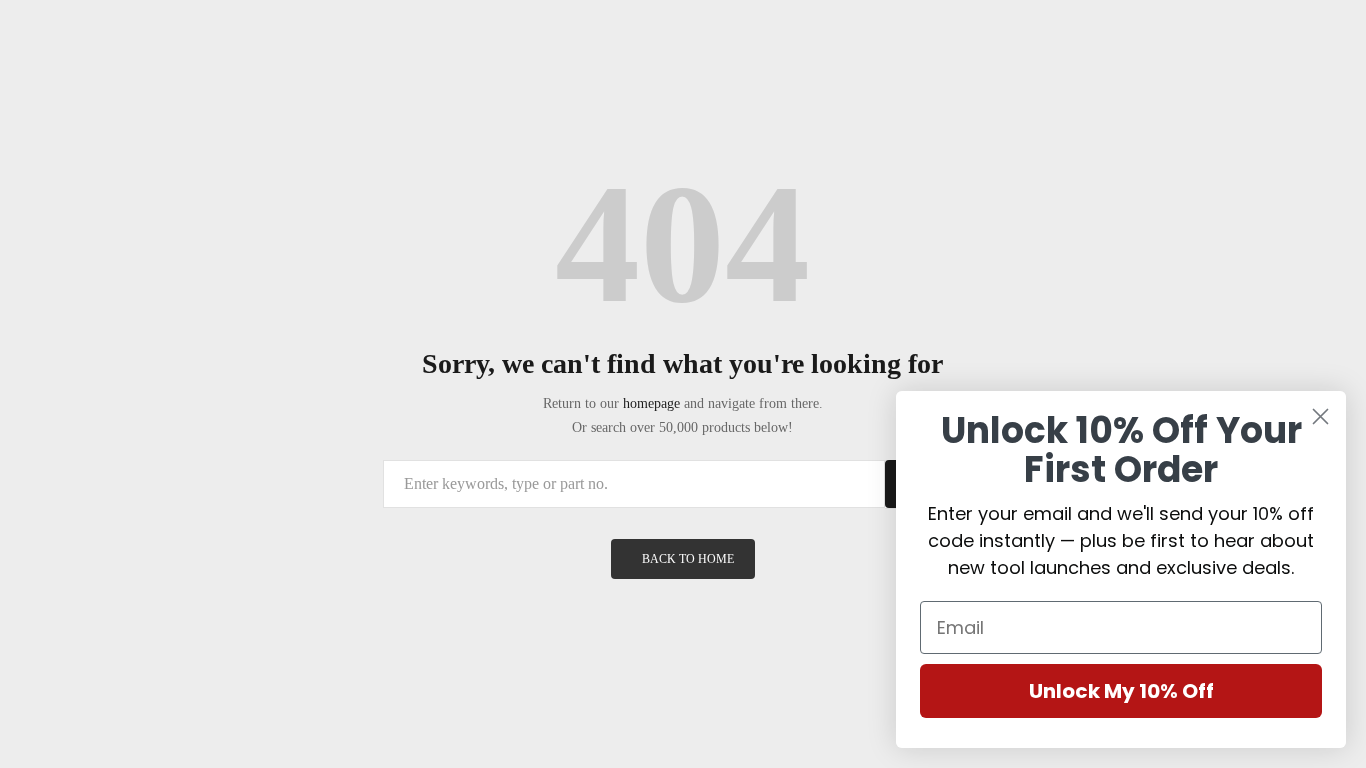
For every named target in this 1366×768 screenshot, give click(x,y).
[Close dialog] (1320, 416)
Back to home (688, 559)
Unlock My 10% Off (1121, 691)
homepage (651, 403)
